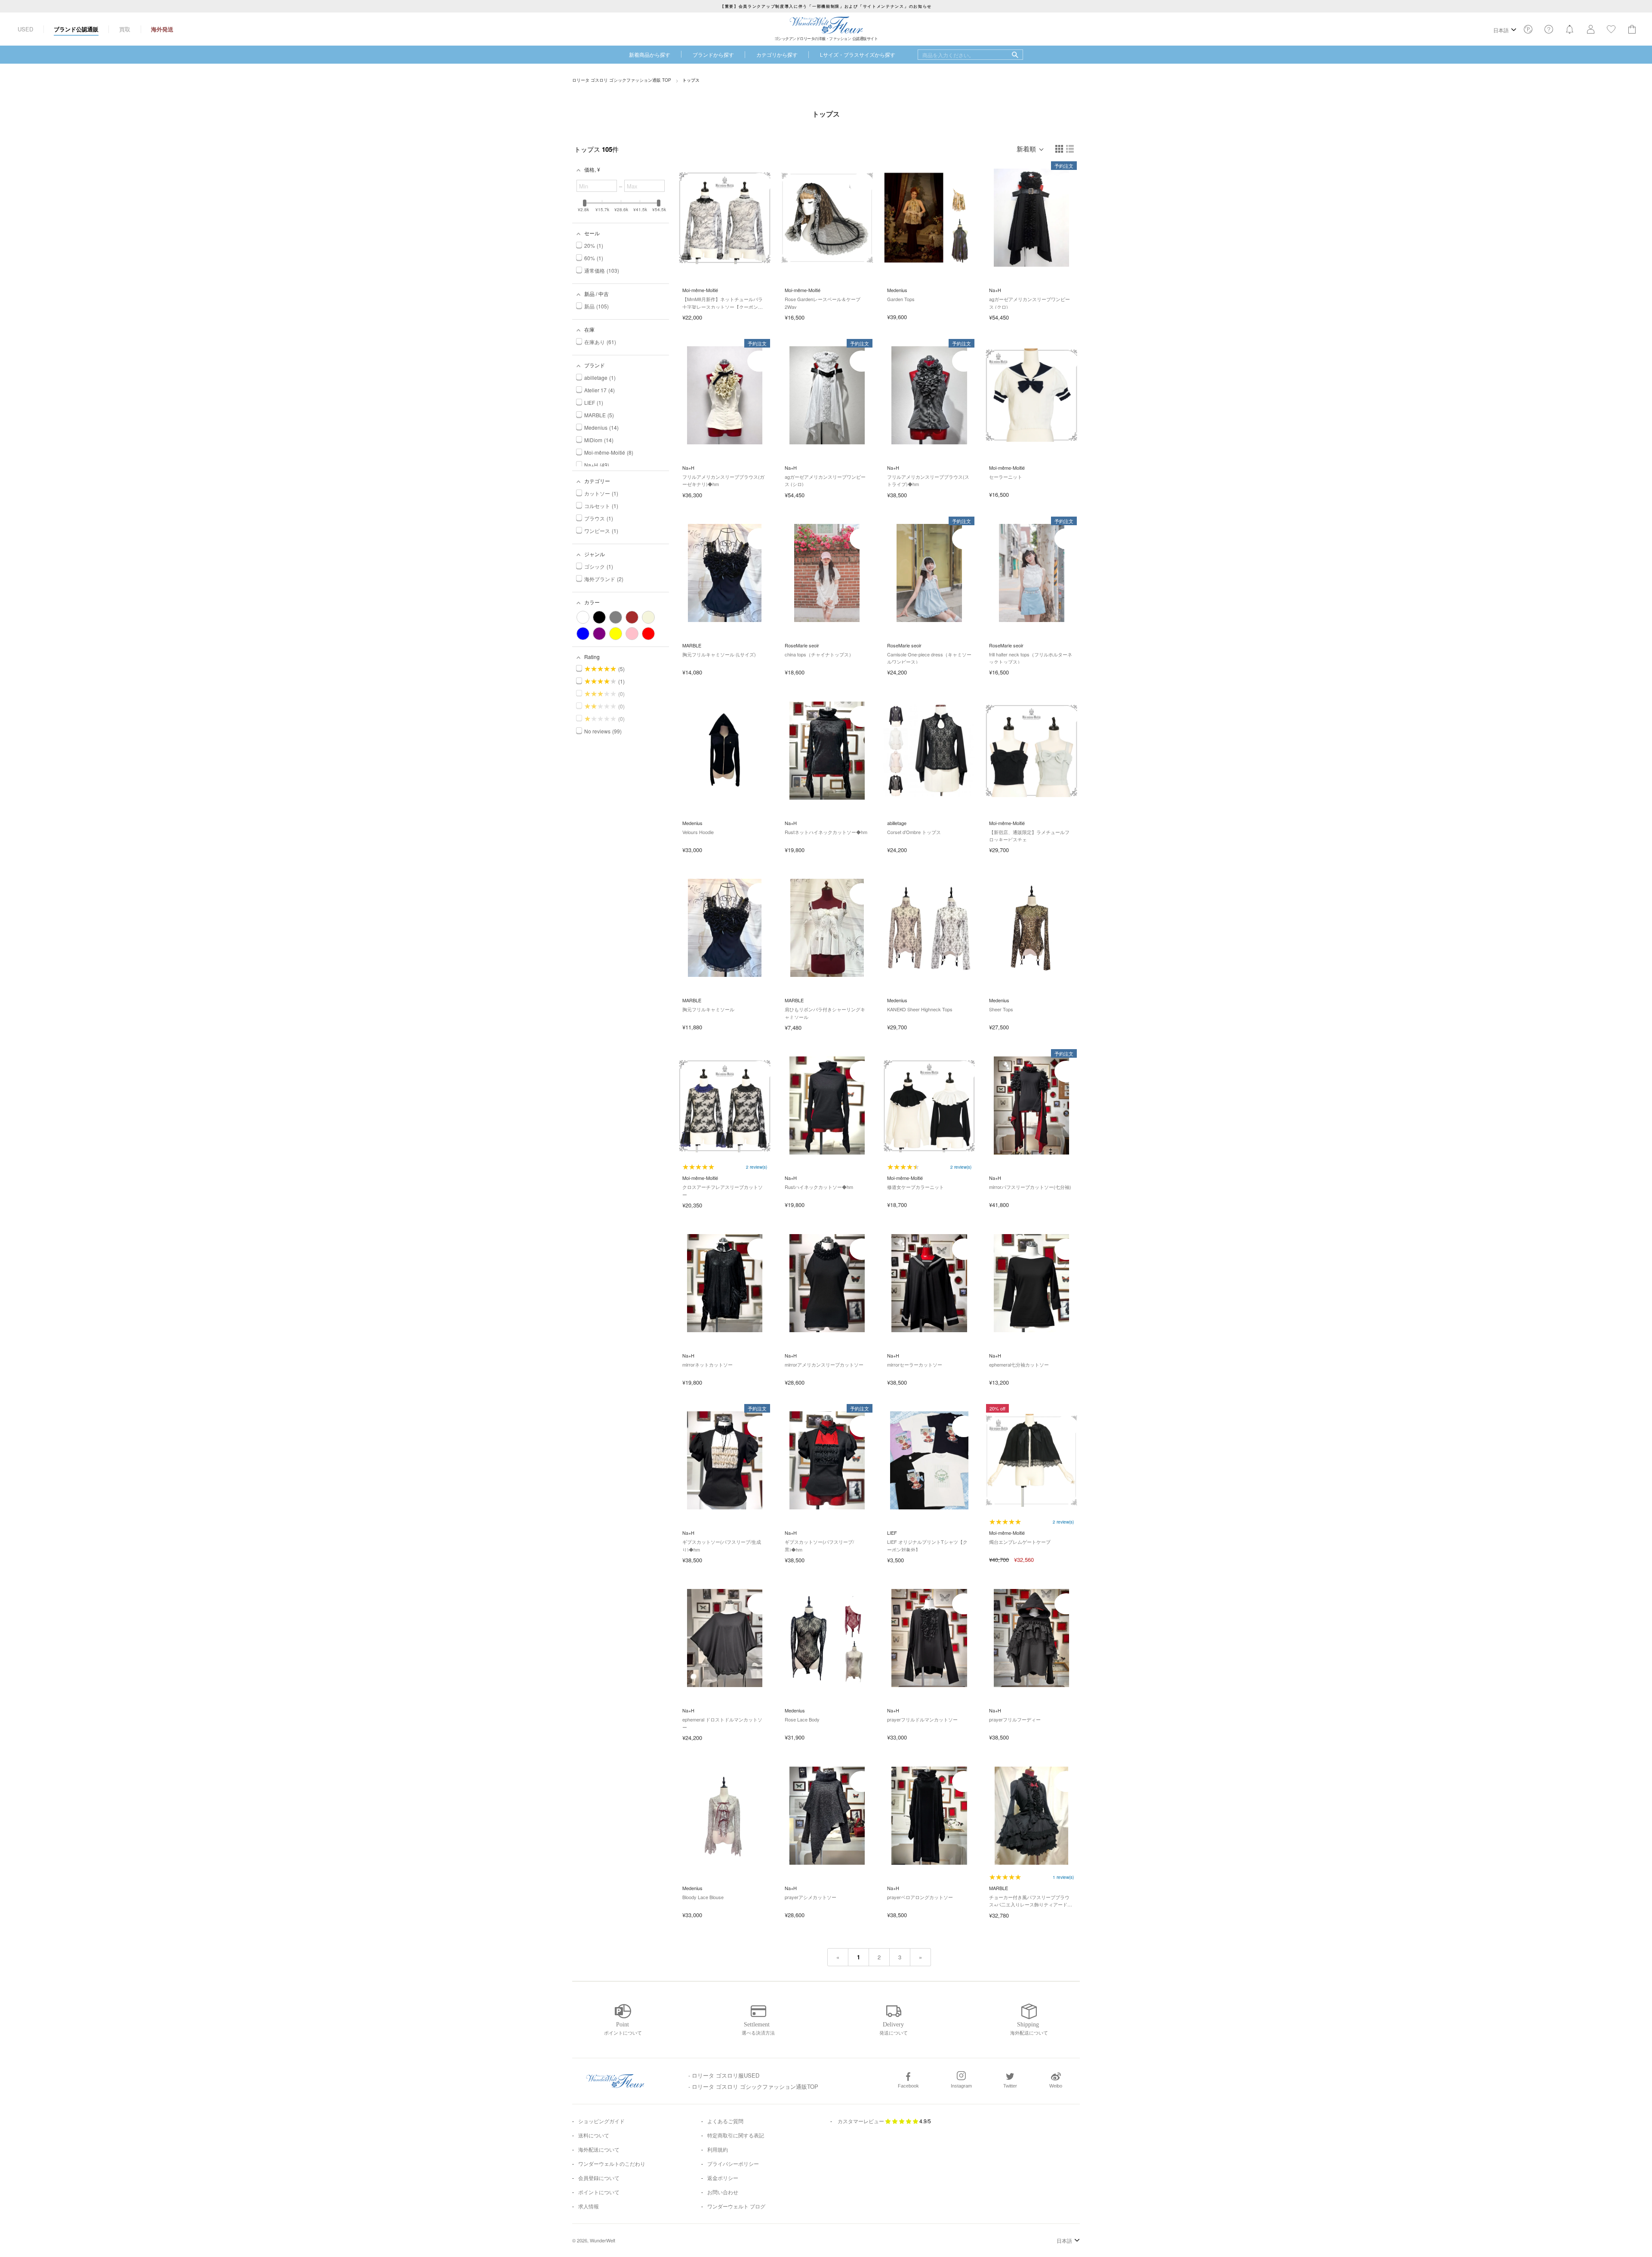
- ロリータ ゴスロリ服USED (724, 2075)
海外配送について (599, 2149)
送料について (594, 2135)
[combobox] (970, 55)
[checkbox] (583, 617)
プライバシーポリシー (733, 2163)
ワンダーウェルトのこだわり (612, 2163)
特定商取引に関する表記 (736, 2135)
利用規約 (718, 2149)
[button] (1060, 149)
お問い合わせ (723, 2192)
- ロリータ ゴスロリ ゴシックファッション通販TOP (753, 2086)
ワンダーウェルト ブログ (736, 2206)
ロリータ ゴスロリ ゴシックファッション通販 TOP (622, 80)
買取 (125, 29)
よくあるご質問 (725, 2121)
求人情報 (589, 2206)
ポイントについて (599, 2192)
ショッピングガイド (601, 2121)
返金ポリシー (723, 2178)
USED (25, 29)
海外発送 (162, 29)
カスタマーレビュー (861, 2121)
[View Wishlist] (1528, 32)
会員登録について (599, 2178)
